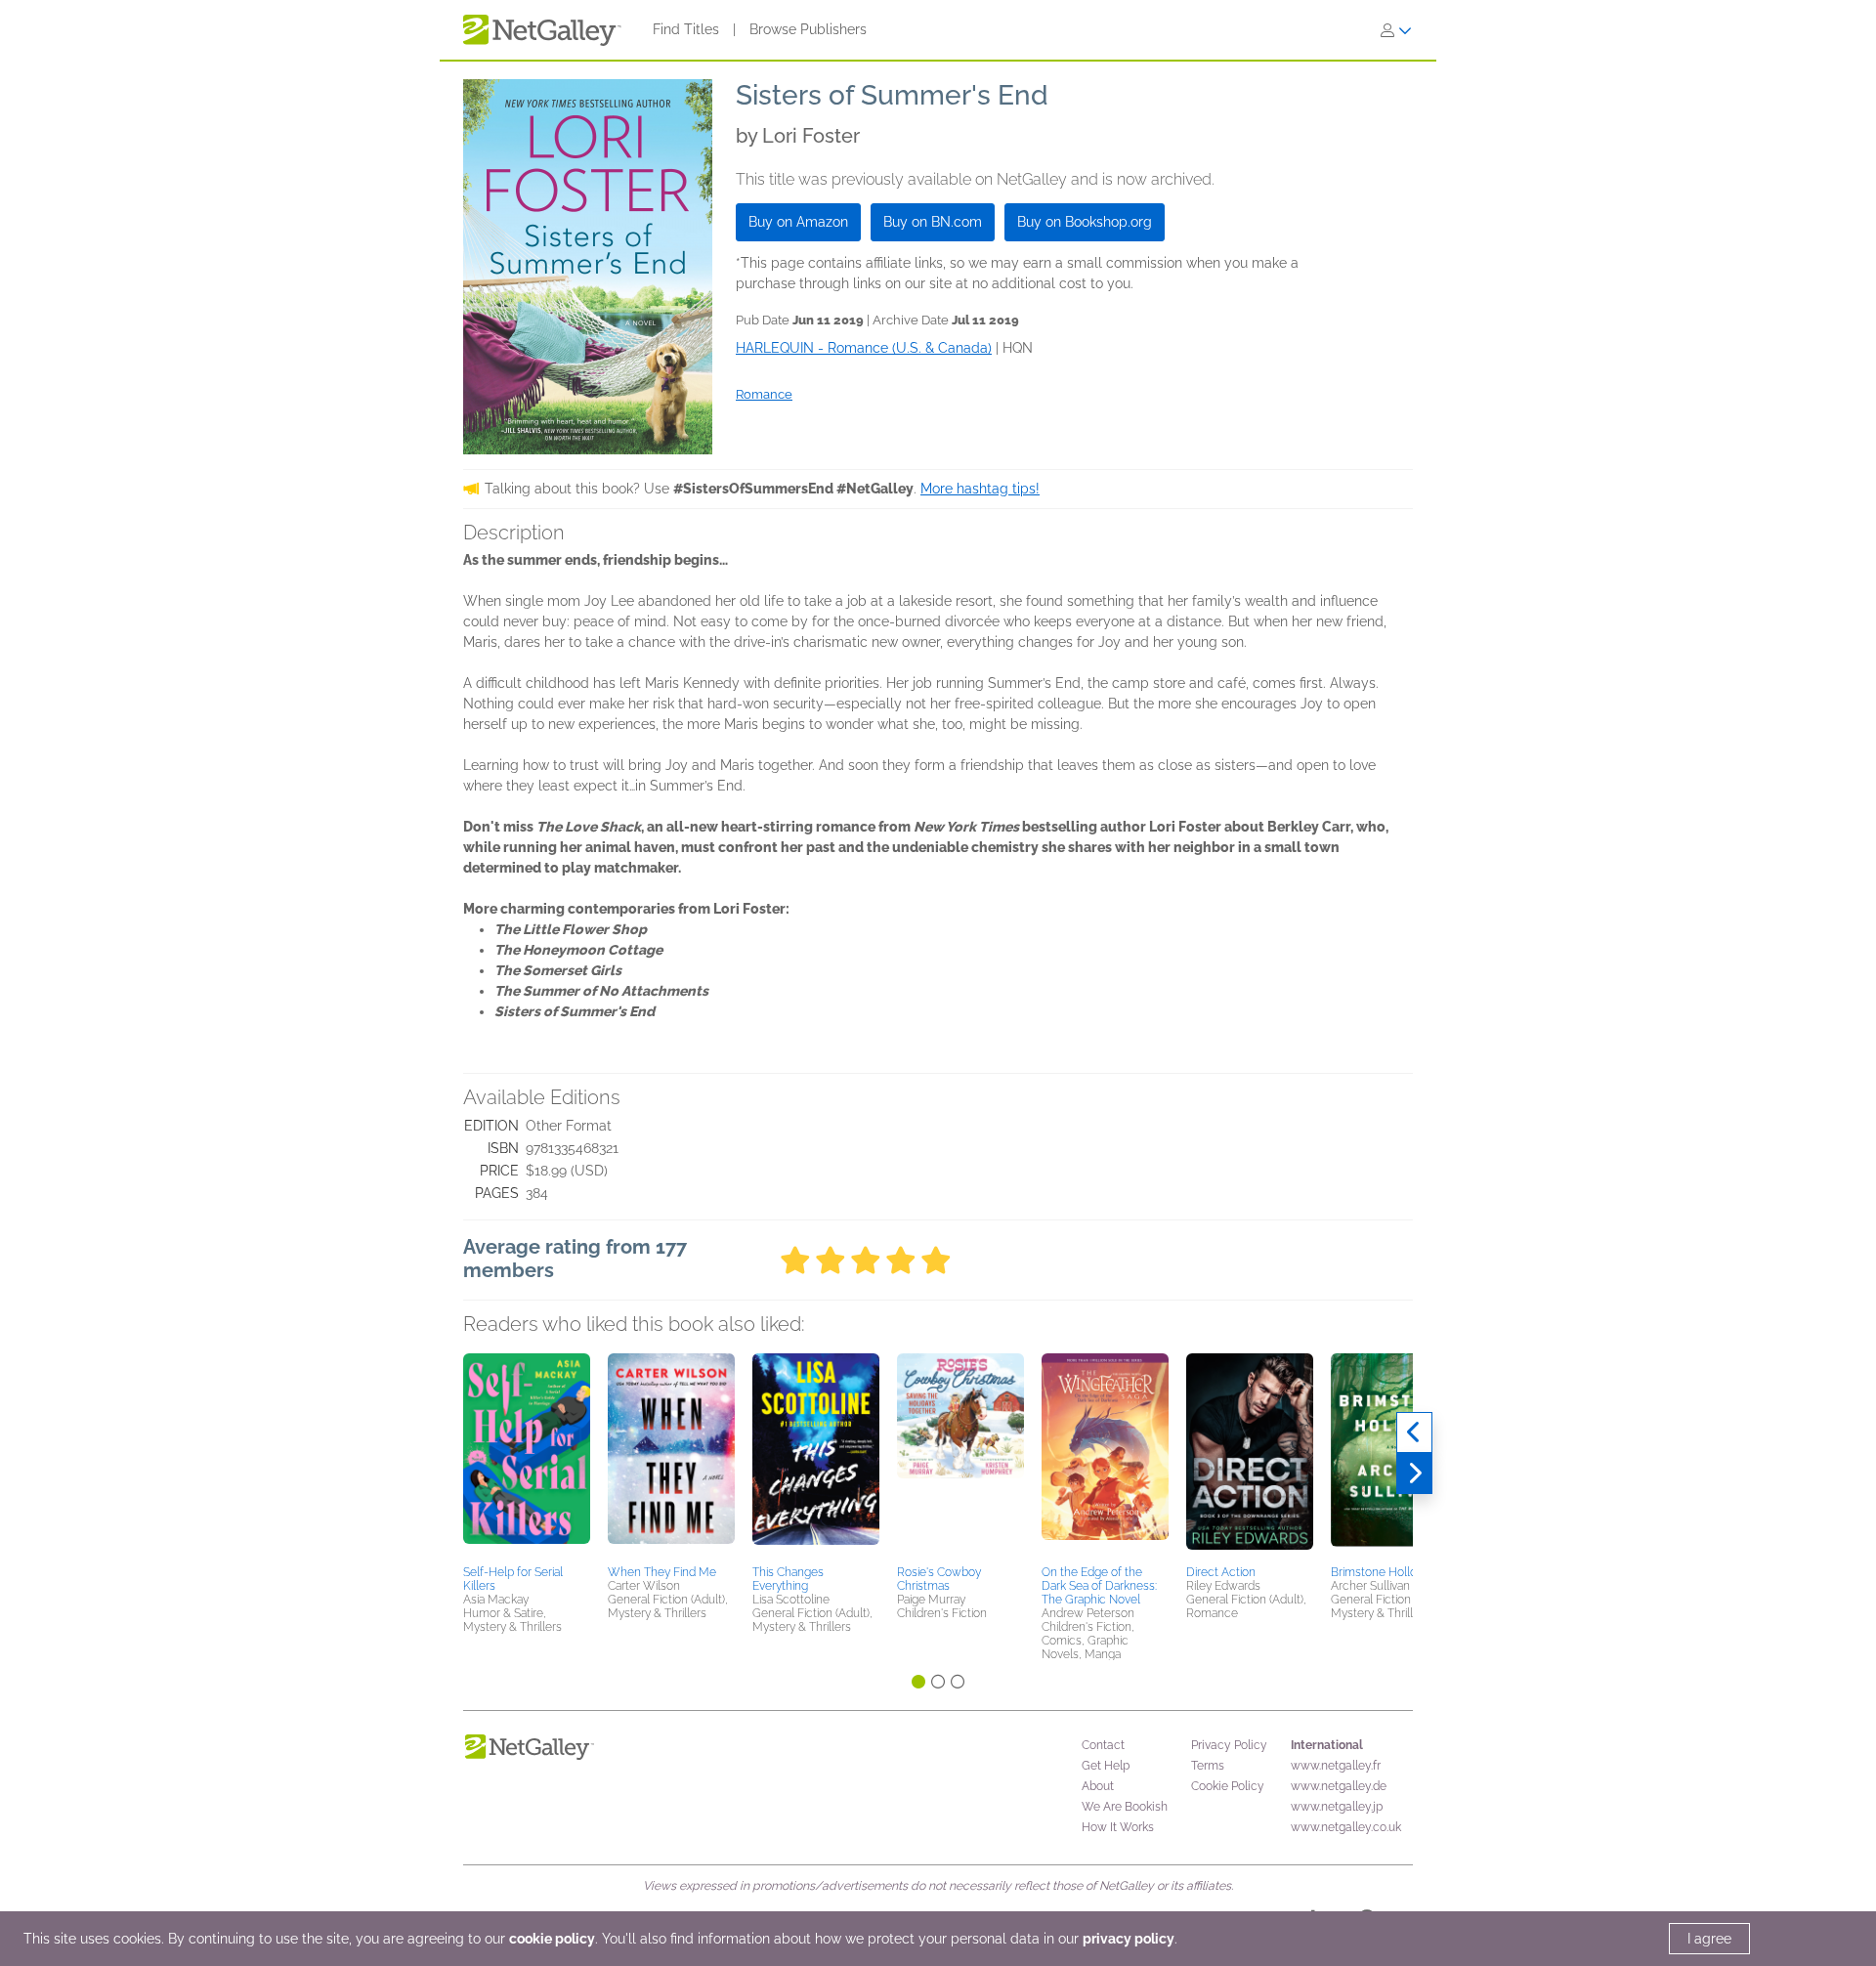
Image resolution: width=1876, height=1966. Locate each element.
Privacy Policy (1229, 1745)
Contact (1103, 1745)
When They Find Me (662, 1572)
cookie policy (552, 1939)
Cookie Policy (1228, 1786)
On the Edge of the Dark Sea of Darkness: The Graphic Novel (1099, 1586)
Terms (1208, 1766)
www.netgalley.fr (1336, 1766)
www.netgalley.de (1339, 1786)
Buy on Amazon (798, 222)
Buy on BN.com (933, 222)
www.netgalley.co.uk (1346, 1827)
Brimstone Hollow (1379, 1572)
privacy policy (1129, 1939)
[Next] (1414, 1474)
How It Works (1118, 1827)
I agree (1709, 1939)
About (1098, 1786)
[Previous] (1414, 1432)
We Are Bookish (1125, 1807)
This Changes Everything (788, 1579)
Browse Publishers (808, 29)
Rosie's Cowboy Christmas (939, 1579)
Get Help (1106, 1766)
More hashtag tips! (980, 489)
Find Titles (686, 29)
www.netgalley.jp (1337, 1807)
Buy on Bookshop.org (1085, 222)
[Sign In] (1396, 30)
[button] (527, 1456)
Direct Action (1221, 1572)
